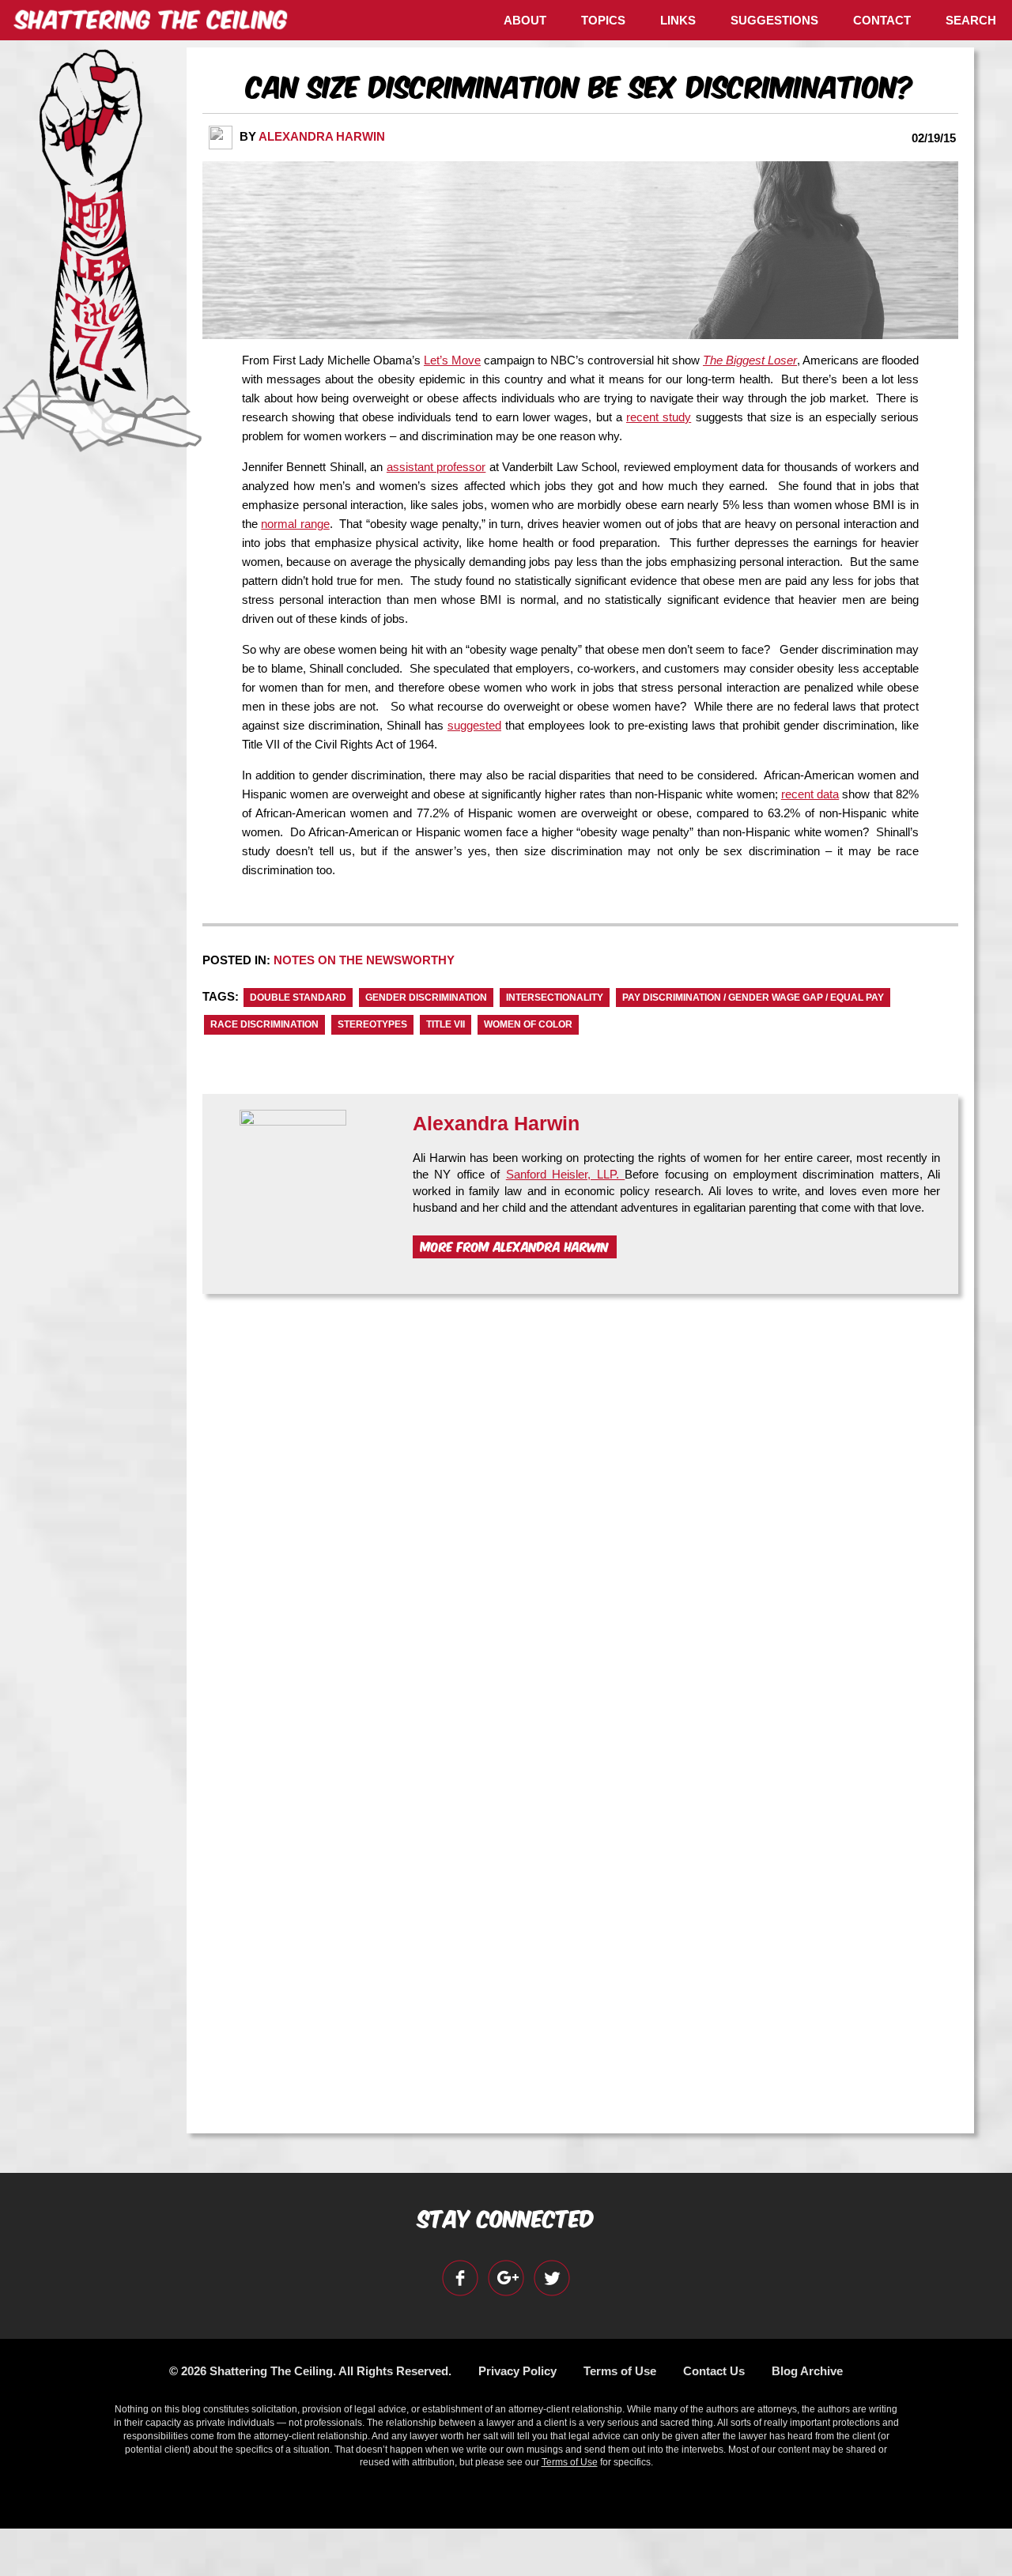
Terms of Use (620, 2371)
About (525, 20)
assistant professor (436, 467)
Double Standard (298, 998)
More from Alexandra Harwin (515, 1246)
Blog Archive (807, 2371)
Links (678, 20)
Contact (882, 20)
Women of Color (528, 1024)
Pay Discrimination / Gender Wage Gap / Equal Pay (753, 998)
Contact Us (714, 2371)
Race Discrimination (264, 1024)
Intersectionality (555, 998)
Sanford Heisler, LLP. (566, 1174)
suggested (474, 725)
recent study (659, 417)
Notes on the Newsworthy (364, 960)
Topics (603, 20)
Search (971, 20)
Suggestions (774, 20)
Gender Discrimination (426, 998)
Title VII (446, 1024)
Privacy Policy (517, 2371)
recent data (810, 794)
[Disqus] (580, 1507)
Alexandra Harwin (322, 136)
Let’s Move (452, 360)
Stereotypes (372, 1024)
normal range (295, 524)
